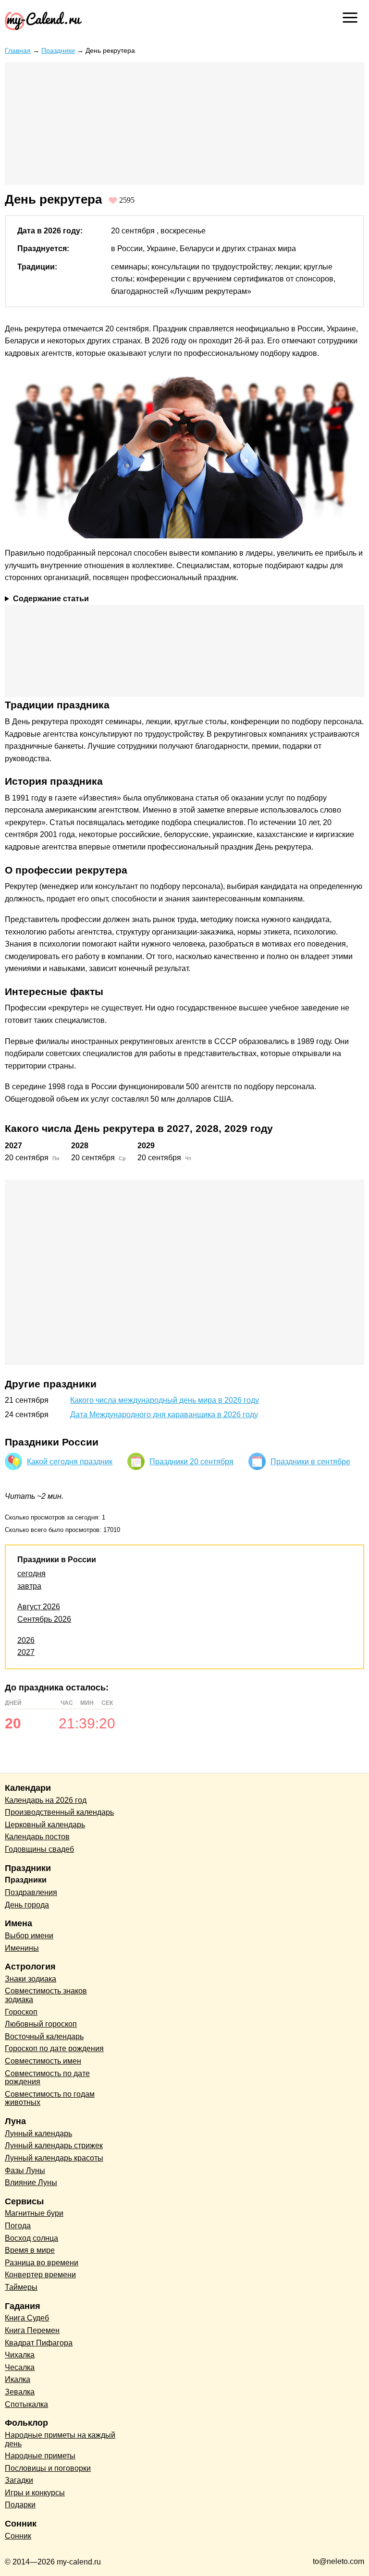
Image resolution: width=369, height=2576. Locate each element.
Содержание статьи (51, 599)
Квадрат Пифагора (39, 2343)
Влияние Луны (31, 2182)
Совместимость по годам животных (50, 2098)
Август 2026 (39, 1607)
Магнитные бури (34, 2213)
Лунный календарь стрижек (54, 2145)
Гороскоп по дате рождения (54, 2048)
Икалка (18, 2379)
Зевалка (20, 2392)
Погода (18, 2226)
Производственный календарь (59, 1812)
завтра (29, 1586)
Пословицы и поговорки (48, 2468)
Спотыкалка (26, 2404)
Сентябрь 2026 (44, 1619)
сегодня (31, 1574)
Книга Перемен (32, 2330)
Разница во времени (42, 2263)
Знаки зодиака (31, 1979)
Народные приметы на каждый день (60, 2439)
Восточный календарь (44, 2036)
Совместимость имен (43, 2061)
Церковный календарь (45, 1825)
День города (27, 1905)
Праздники (58, 50)
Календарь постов (37, 1837)
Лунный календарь (38, 2133)
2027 (26, 1652)
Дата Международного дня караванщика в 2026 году (164, 1415)
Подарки (20, 2505)
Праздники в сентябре (310, 1462)
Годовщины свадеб (39, 1849)
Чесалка (20, 2367)
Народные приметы (40, 2456)
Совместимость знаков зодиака (46, 1995)
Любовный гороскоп (41, 2024)
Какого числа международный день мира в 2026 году (165, 1400)
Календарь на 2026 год (46, 1800)
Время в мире (30, 2250)
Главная (18, 50)
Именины (22, 1948)
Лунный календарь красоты (54, 2158)
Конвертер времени (40, 2275)
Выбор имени (29, 1936)
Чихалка (20, 2355)
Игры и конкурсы (35, 2493)
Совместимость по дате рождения (47, 2078)
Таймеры (21, 2287)
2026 (26, 1640)
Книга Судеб (27, 2318)
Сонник (18, 2536)
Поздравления (31, 1892)
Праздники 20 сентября (191, 1462)
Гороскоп (21, 2012)
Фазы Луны (25, 2170)
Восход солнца (31, 2238)
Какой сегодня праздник (70, 1462)
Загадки (19, 2480)
